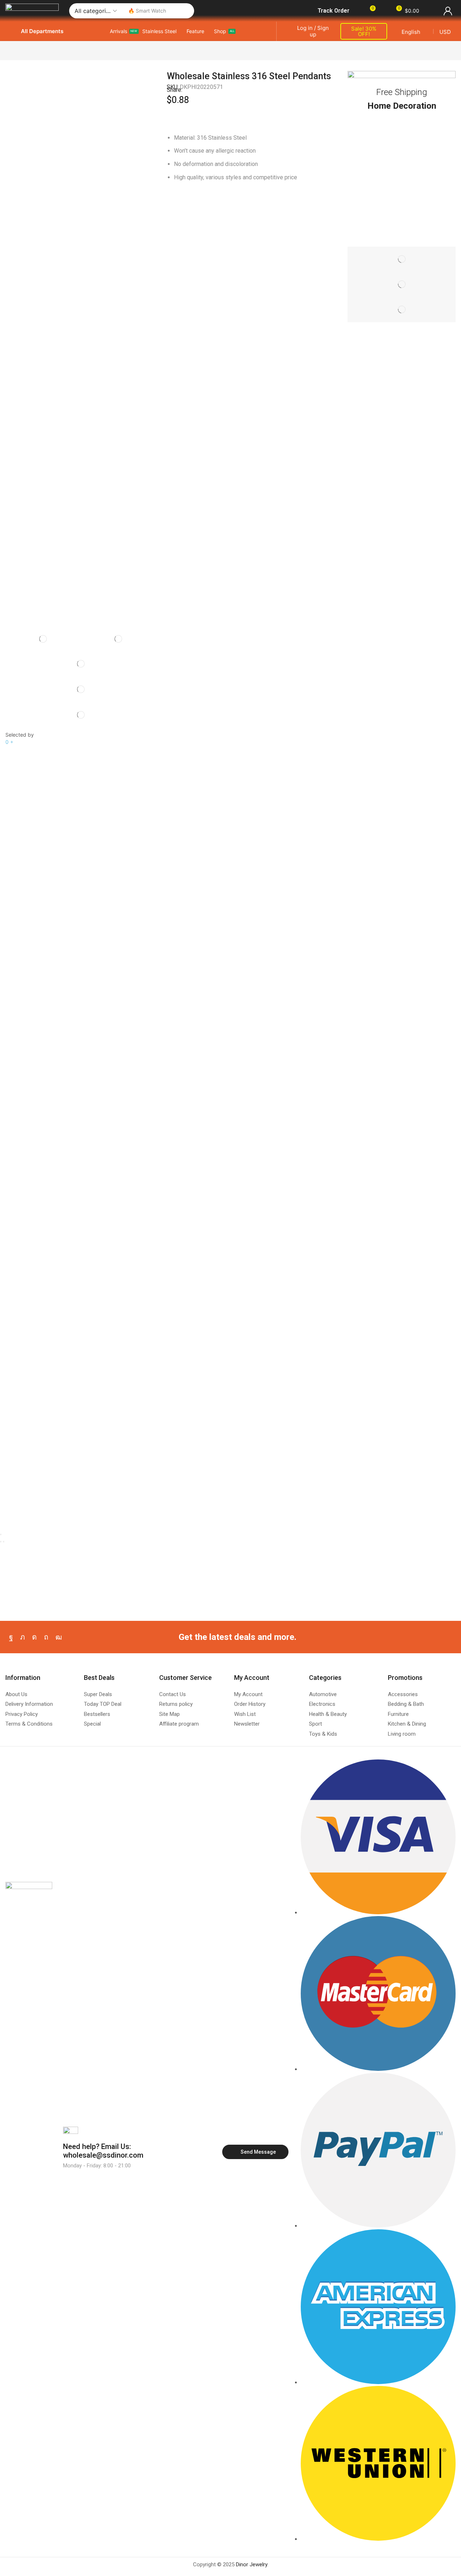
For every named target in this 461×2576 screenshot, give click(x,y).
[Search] (187, 11)
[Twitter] (23, 1637)
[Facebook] (11, 1637)
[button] (329, 11)
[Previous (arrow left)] (1, 1542)
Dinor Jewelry (252, 2564)
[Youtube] (59, 1637)
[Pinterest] (46, 1637)
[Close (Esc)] (1, 1534)
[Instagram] (34, 1637)
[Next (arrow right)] (4, 1542)
